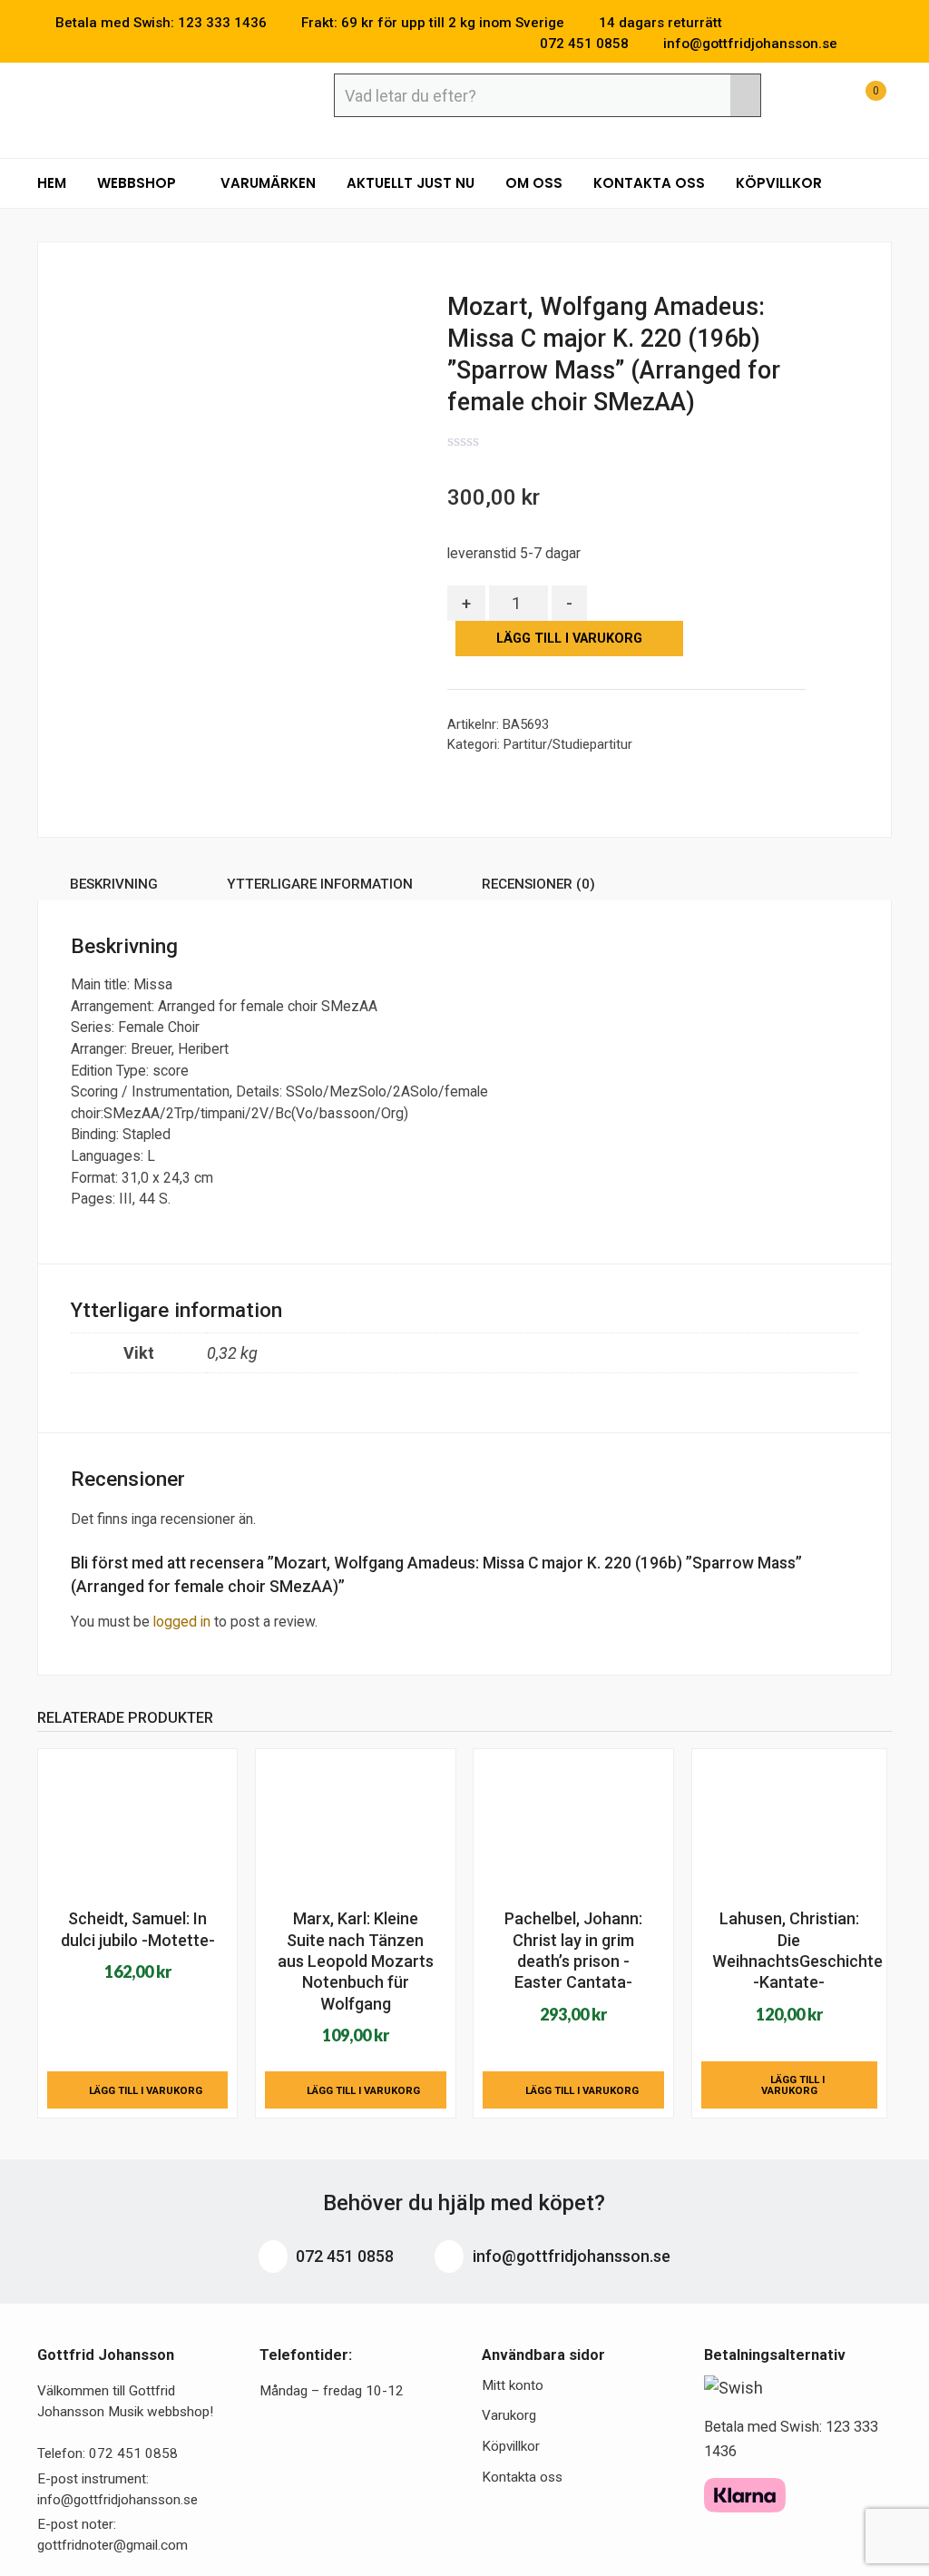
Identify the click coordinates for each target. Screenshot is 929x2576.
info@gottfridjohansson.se (570, 2256)
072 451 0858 (343, 2256)
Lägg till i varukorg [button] (146, 2090)
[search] (745, 95)
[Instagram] (886, 44)
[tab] (114, 887)
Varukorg (509, 2415)
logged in (182, 1622)
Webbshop (138, 183)
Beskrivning (114, 884)
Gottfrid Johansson (169, 97)
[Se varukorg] (859, 100)
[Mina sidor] (815, 100)
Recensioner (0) (538, 884)
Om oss (534, 183)
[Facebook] (859, 44)
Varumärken (268, 183)
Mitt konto (513, 2385)
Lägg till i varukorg (569, 639)
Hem (52, 183)
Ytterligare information (320, 884)
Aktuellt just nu (411, 183)
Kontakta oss (649, 183)
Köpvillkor (779, 183)
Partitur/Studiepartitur (568, 744)
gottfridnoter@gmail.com (112, 2545)
